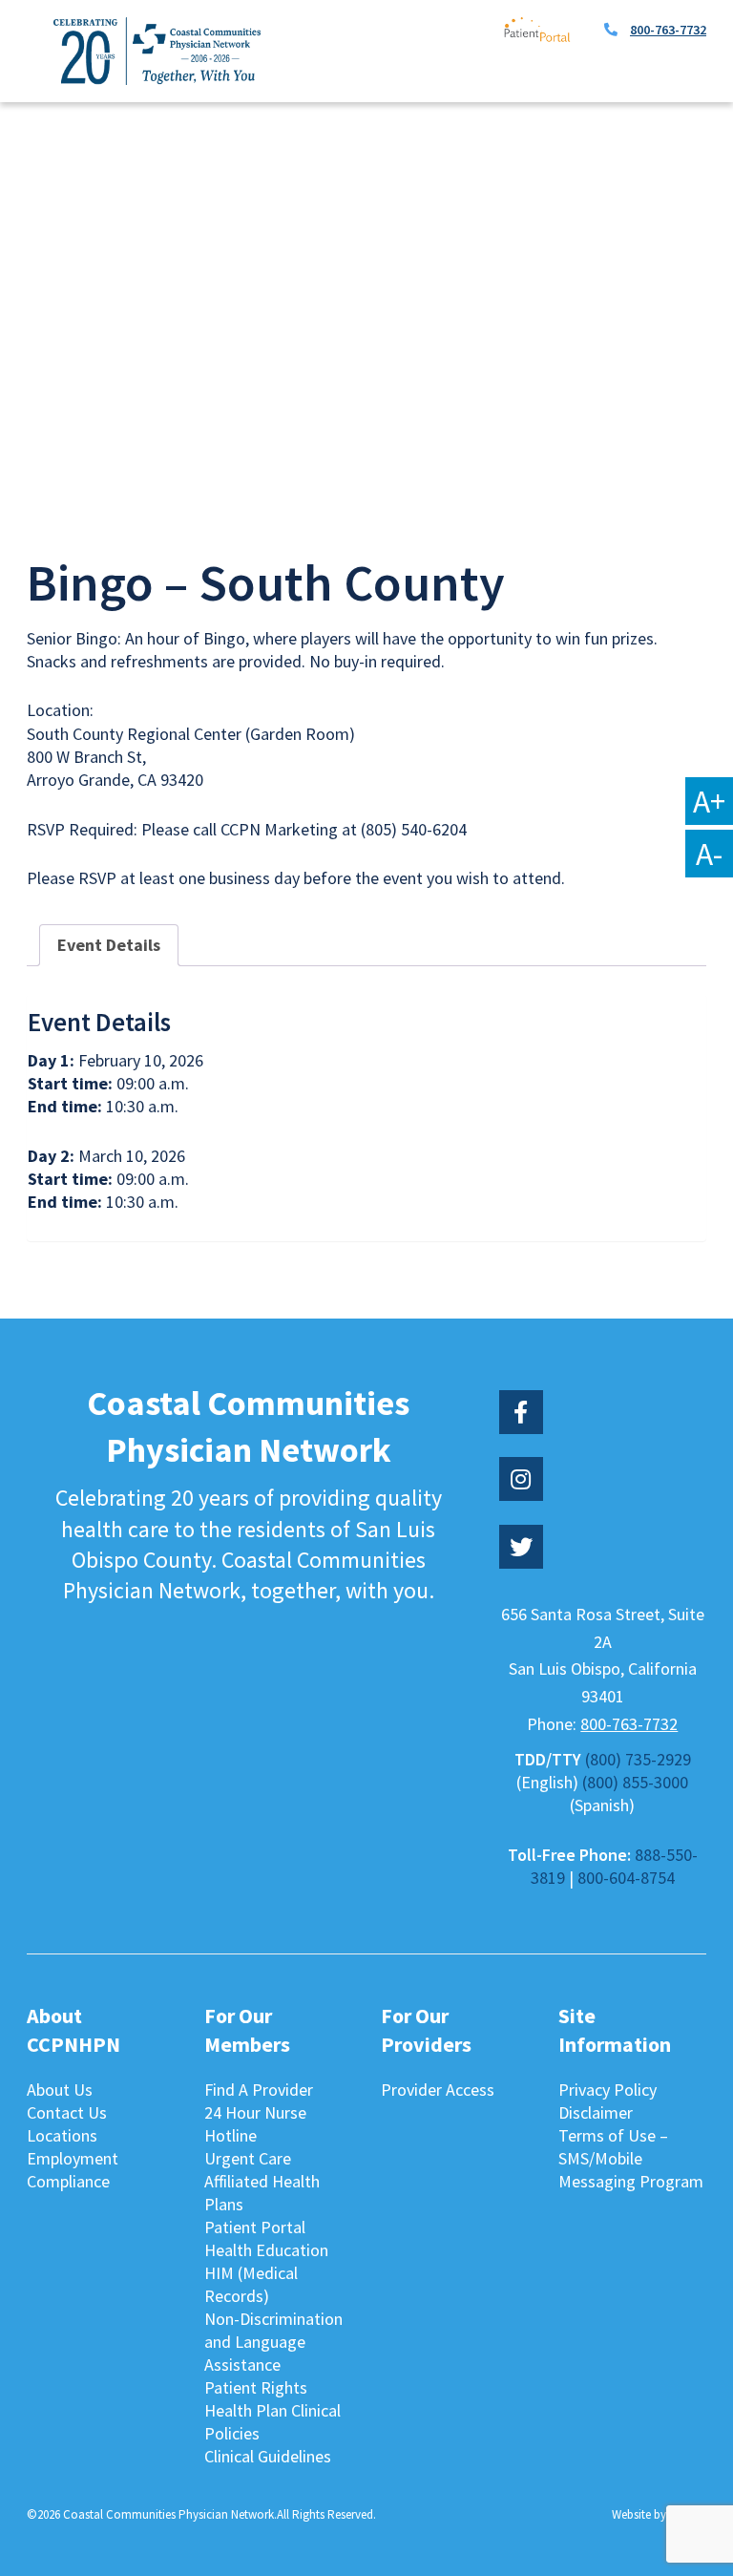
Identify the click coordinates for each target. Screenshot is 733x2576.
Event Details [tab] (109, 945)
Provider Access (438, 2090)
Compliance (68, 2181)
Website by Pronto (659, 2514)
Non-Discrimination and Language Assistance (273, 2342)
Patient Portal (255, 2227)
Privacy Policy (607, 2090)
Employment (73, 2158)
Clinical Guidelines (268, 2456)
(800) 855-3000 (635, 1782)
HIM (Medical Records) (251, 2284)
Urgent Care (248, 2158)
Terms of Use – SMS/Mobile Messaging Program (631, 2158)
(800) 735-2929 (638, 1759)
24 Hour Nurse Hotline (255, 2124)
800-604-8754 (626, 1878)
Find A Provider (259, 2090)
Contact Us (67, 2112)
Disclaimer (596, 2112)
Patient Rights (256, 2387)
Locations (62, 2135)
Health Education (266, 2250)
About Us (60, 2090)
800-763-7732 (668, 30)
